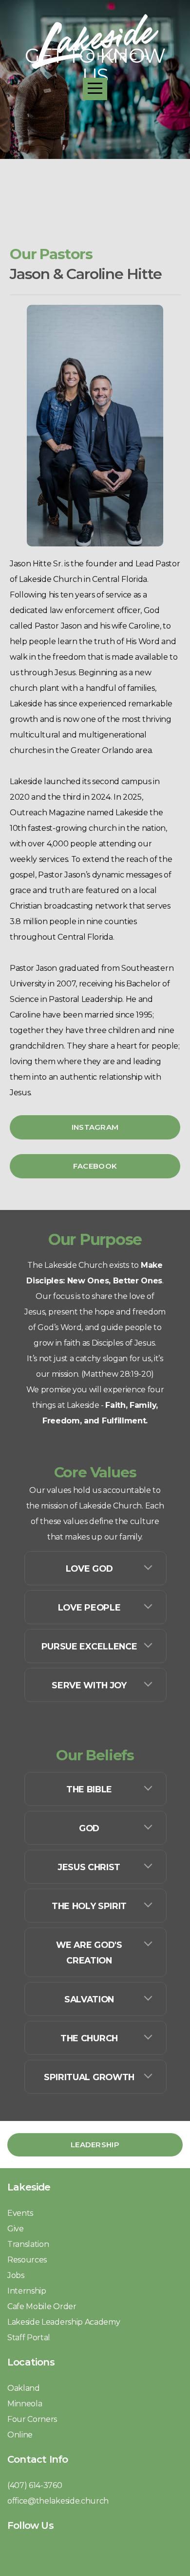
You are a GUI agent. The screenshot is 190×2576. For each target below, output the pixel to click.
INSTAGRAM (95, 1127)
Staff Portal (29, 2338)
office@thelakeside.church (58, 2501)
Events (20, 2213)
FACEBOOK (95, 1166)
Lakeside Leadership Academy (64, 2322)
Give (16, 2229)
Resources (27, 2260)
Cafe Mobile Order (42, 2306)
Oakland (24, 2388)
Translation (29, 2244)
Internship (28, 2291)
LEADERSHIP (95, 2145)
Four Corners (33, 2419)
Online (20, 2435)
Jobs (17, 2275)
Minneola (26, 2404)
